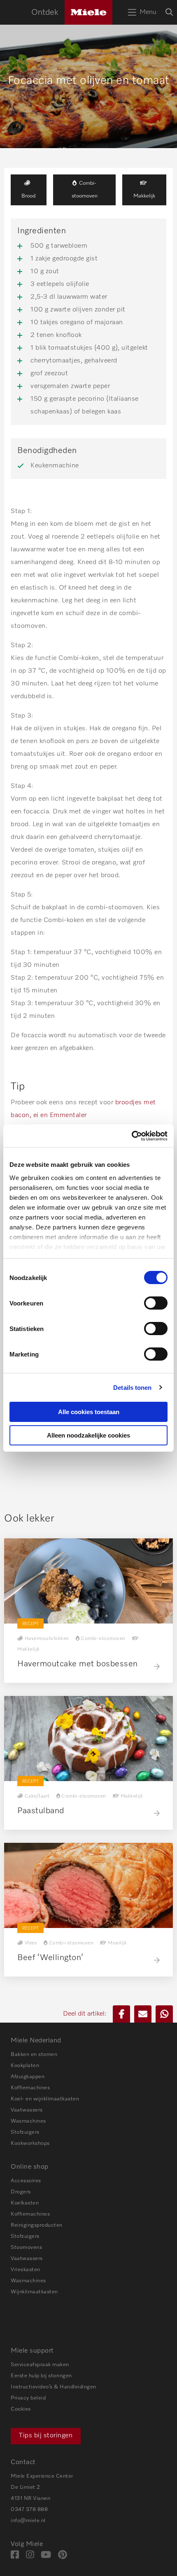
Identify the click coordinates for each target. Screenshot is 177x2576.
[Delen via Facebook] (121, 2014)
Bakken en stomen (34, 2055)
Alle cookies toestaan (89, 1412)
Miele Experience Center (42, 2476)
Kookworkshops (30, 2143)
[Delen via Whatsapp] (164, 2014)
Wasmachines (28, 2121)
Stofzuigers (25, 2132)
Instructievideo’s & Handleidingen (54, 2387)
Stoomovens (26, 2247)
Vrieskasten (26, 2270)
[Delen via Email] (143, 2014)
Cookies (21, 2409)
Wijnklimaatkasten (34, 2292)
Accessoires (26, 2181)
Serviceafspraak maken (40, 2365)
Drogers (21, 2192)
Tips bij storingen (46, 2436)
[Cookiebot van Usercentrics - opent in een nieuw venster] (132, 1136)
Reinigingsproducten (37, 2225)
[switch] (156, 1303)
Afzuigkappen (28, 2077)
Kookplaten (25, 2066)
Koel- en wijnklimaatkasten (45, 2099)
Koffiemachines (30, 2088)
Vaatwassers (27, 2110)
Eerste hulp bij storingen (41, 2376)
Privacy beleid (28, 2398)
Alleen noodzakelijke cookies (88, 1435)
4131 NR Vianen (30, 2498)
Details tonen (132, 1388)
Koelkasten (25, 2203)
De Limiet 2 (26, 2487)
